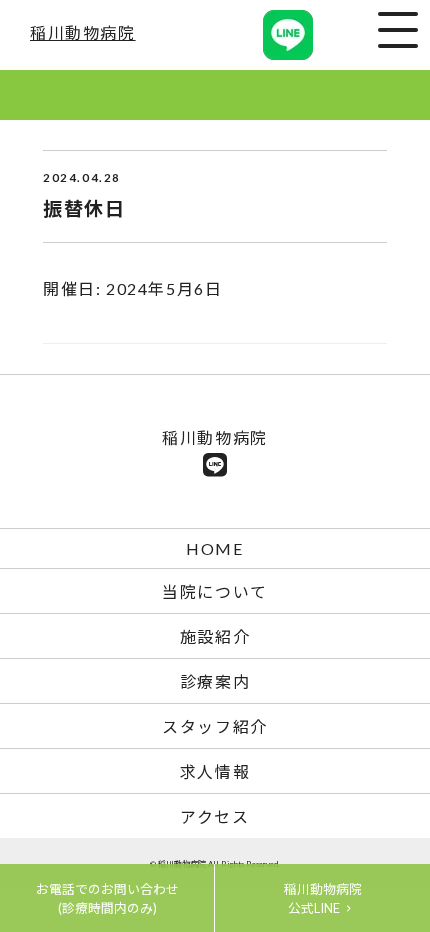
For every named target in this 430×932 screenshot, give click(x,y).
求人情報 (215, 771)
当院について (215, 591)
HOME (214, 548)
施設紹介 (215, 636)
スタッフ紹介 (215, 726)
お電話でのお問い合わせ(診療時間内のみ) (107, 898)
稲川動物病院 (83, 32)
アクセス (214, 816)
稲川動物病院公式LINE (323, 898)
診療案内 (215, 681)
